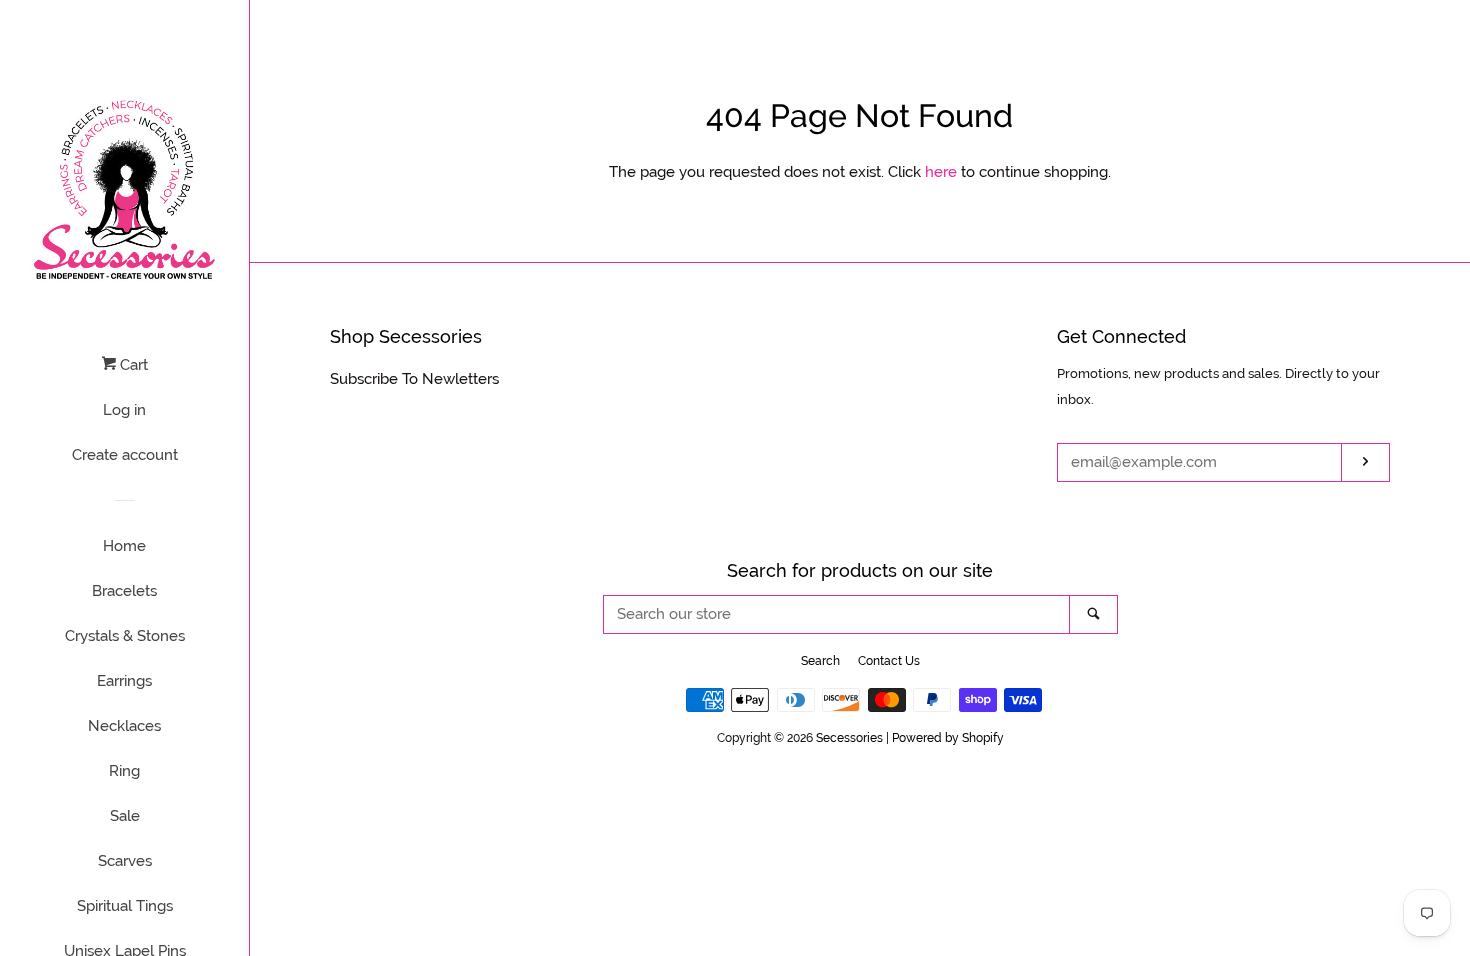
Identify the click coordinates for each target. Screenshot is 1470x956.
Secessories (849, 738)
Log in (124, 410)
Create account (125, 455)
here (941, 172)
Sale (125, 816)
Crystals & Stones (125, 636)
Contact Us (889, 661)
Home (124, 546)
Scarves (125, 861)
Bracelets (124, 591)
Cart (132, 365)
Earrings (124, 681)
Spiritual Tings (125, 906)
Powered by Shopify (948, 738)
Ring (124, 771)
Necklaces (124, 726)
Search (820, 661)
